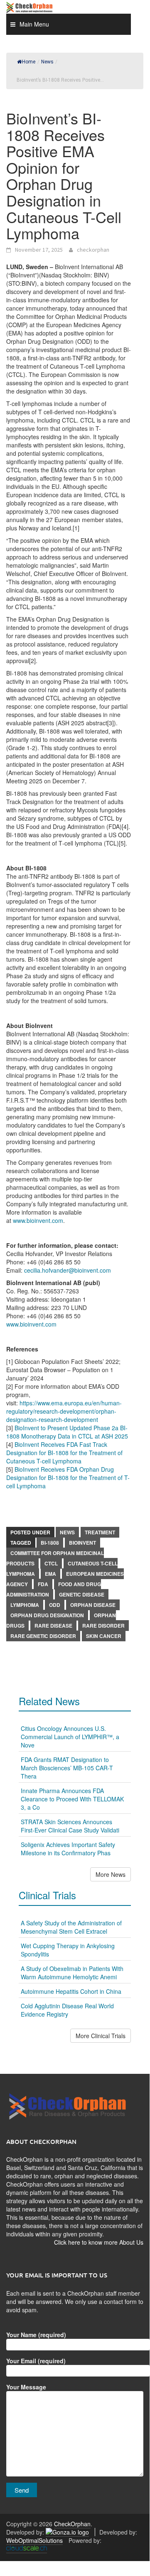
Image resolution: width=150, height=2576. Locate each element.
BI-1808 (50, 1543)
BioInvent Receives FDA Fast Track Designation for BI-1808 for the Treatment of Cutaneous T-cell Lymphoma (64, 1453)
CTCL (51, 1563)
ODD (55, 1605)
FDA (43, 1584)
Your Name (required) (36, 2335)
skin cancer (104, 1636)
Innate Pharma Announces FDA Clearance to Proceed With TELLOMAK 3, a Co (72, 1799)
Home (29, 62)
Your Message (26, 2387)
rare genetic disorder (43, 1636)
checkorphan (93, 250)
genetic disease (82, 1594)
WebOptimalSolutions (34, 2540)
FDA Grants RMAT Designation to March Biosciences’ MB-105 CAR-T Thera (67, 1768)
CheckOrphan (72, 2524)
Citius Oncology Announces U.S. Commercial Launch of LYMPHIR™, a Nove (70, 1737)
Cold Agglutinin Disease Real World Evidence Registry (67, 2010)
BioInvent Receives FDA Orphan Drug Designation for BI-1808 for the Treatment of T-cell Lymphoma (68, 1478)
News (67, 1532)
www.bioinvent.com (38, 1220)
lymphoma (25, 1605)
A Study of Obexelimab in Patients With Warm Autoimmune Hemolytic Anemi (72, 1973)
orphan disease (93, 1605)
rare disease (53, 1626)
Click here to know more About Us (99, 2242)
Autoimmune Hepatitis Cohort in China (71, 1991)
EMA (50, 1574)
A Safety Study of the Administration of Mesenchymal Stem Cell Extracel (71, 1927)
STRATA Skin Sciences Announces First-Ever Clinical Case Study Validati (70, 1826)
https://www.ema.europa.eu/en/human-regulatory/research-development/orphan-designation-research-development (64, 1411)
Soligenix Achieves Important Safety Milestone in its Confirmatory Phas (68, 1849)
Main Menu (34, 24)
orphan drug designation (47, 1615)
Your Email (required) (36, 2361)
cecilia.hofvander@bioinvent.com (68, 1270)
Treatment (100, 1532)
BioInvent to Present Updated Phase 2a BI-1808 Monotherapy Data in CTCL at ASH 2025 (67, 1432)
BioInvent (82, 1543)
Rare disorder (103, 1626)
